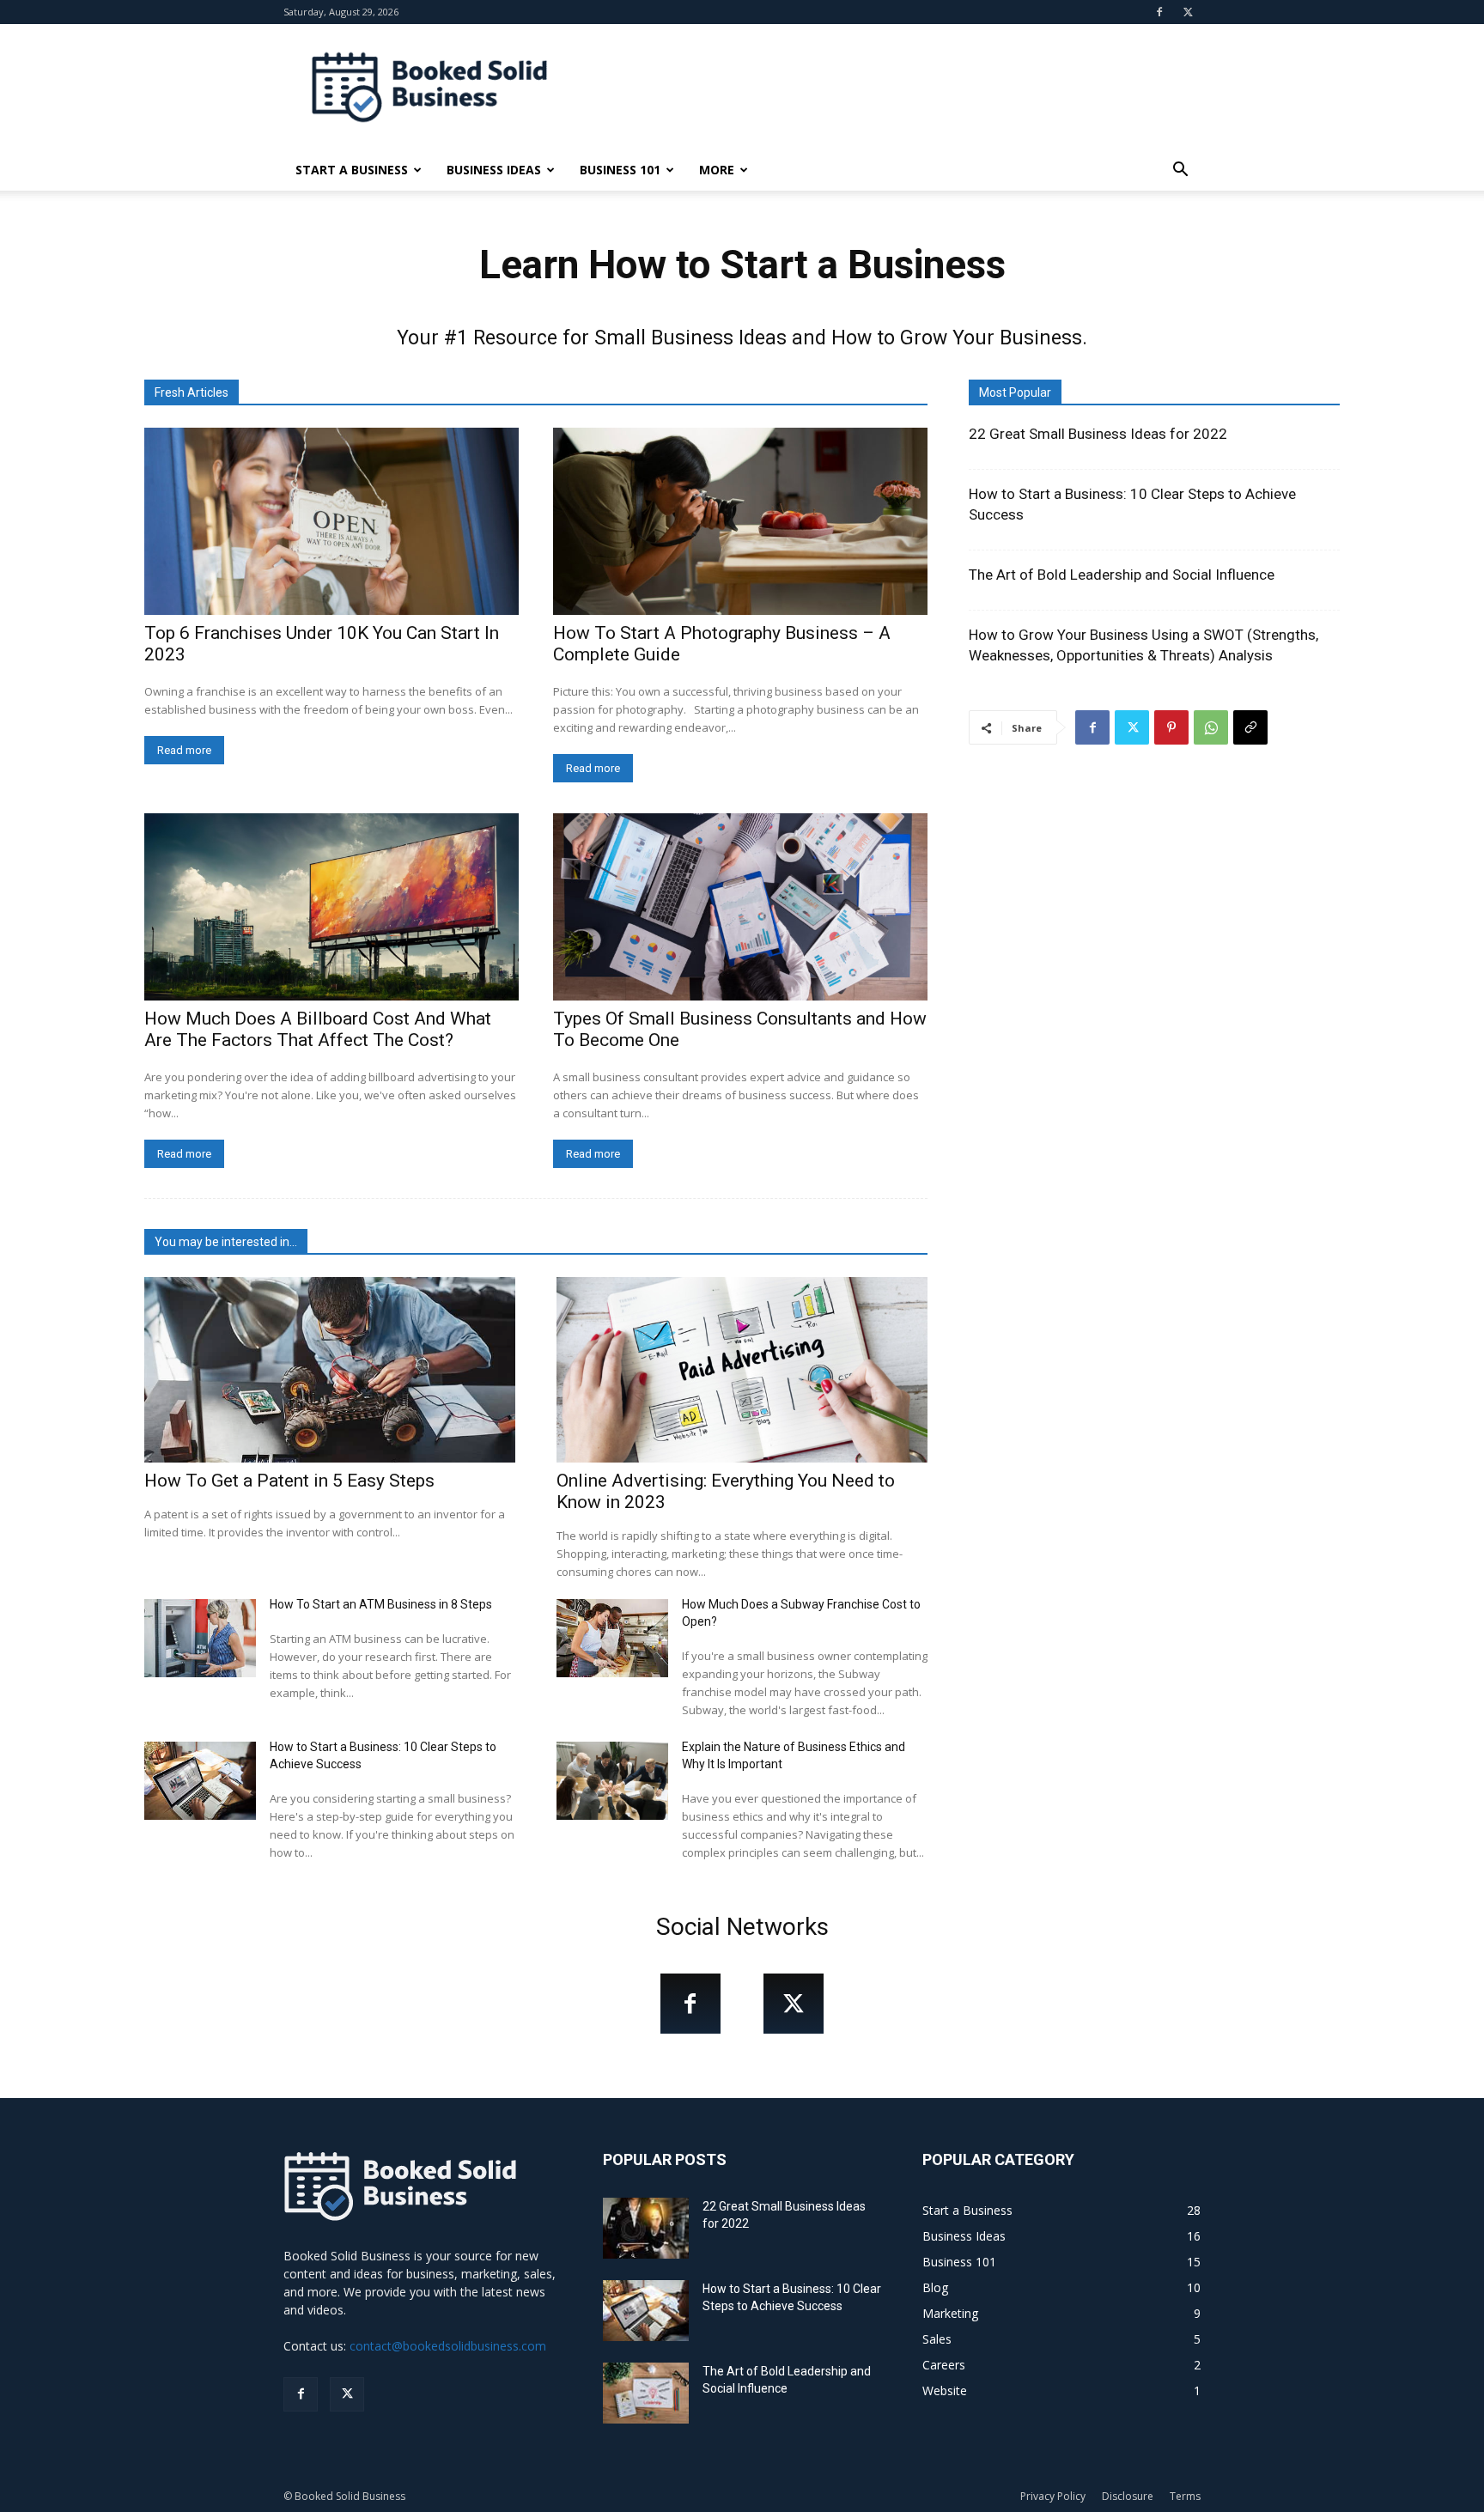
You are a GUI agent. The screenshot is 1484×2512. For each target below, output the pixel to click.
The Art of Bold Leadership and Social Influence (1122, 575)
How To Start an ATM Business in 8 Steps (381, 1604)
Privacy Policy (1053, 2496)
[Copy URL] (1250, 727)
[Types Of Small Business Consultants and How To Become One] (740, 907)
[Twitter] (1188, 12)
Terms (1185, 2496)
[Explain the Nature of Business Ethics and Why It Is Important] (612, 1781)
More (717, 170)
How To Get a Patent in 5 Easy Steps (289, 1481)
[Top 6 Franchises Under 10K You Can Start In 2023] (331, 521)
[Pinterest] (1171, 727)
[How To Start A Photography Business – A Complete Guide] (740, 521)
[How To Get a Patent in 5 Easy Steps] (330, 1370)
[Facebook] (1159, 12)
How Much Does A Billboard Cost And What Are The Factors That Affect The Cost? (318, 1029)
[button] (1180, 171)
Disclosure (1128, 2496)
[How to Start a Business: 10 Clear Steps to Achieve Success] (200, 1781)
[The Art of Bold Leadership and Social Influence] (646, 2393)
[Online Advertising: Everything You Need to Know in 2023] (742, 1370)
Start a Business (352, 170)
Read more (184, 750)
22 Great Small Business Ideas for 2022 (1098, 434)
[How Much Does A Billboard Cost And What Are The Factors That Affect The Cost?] (331, 907)
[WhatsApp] (1211, 727)
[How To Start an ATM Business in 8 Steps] (200, 1638)
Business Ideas (494, 170)
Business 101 (620, 170)
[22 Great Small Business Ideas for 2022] (646, 2228)
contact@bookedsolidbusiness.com (448, 2346)
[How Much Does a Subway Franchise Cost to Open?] (612, 1638)
